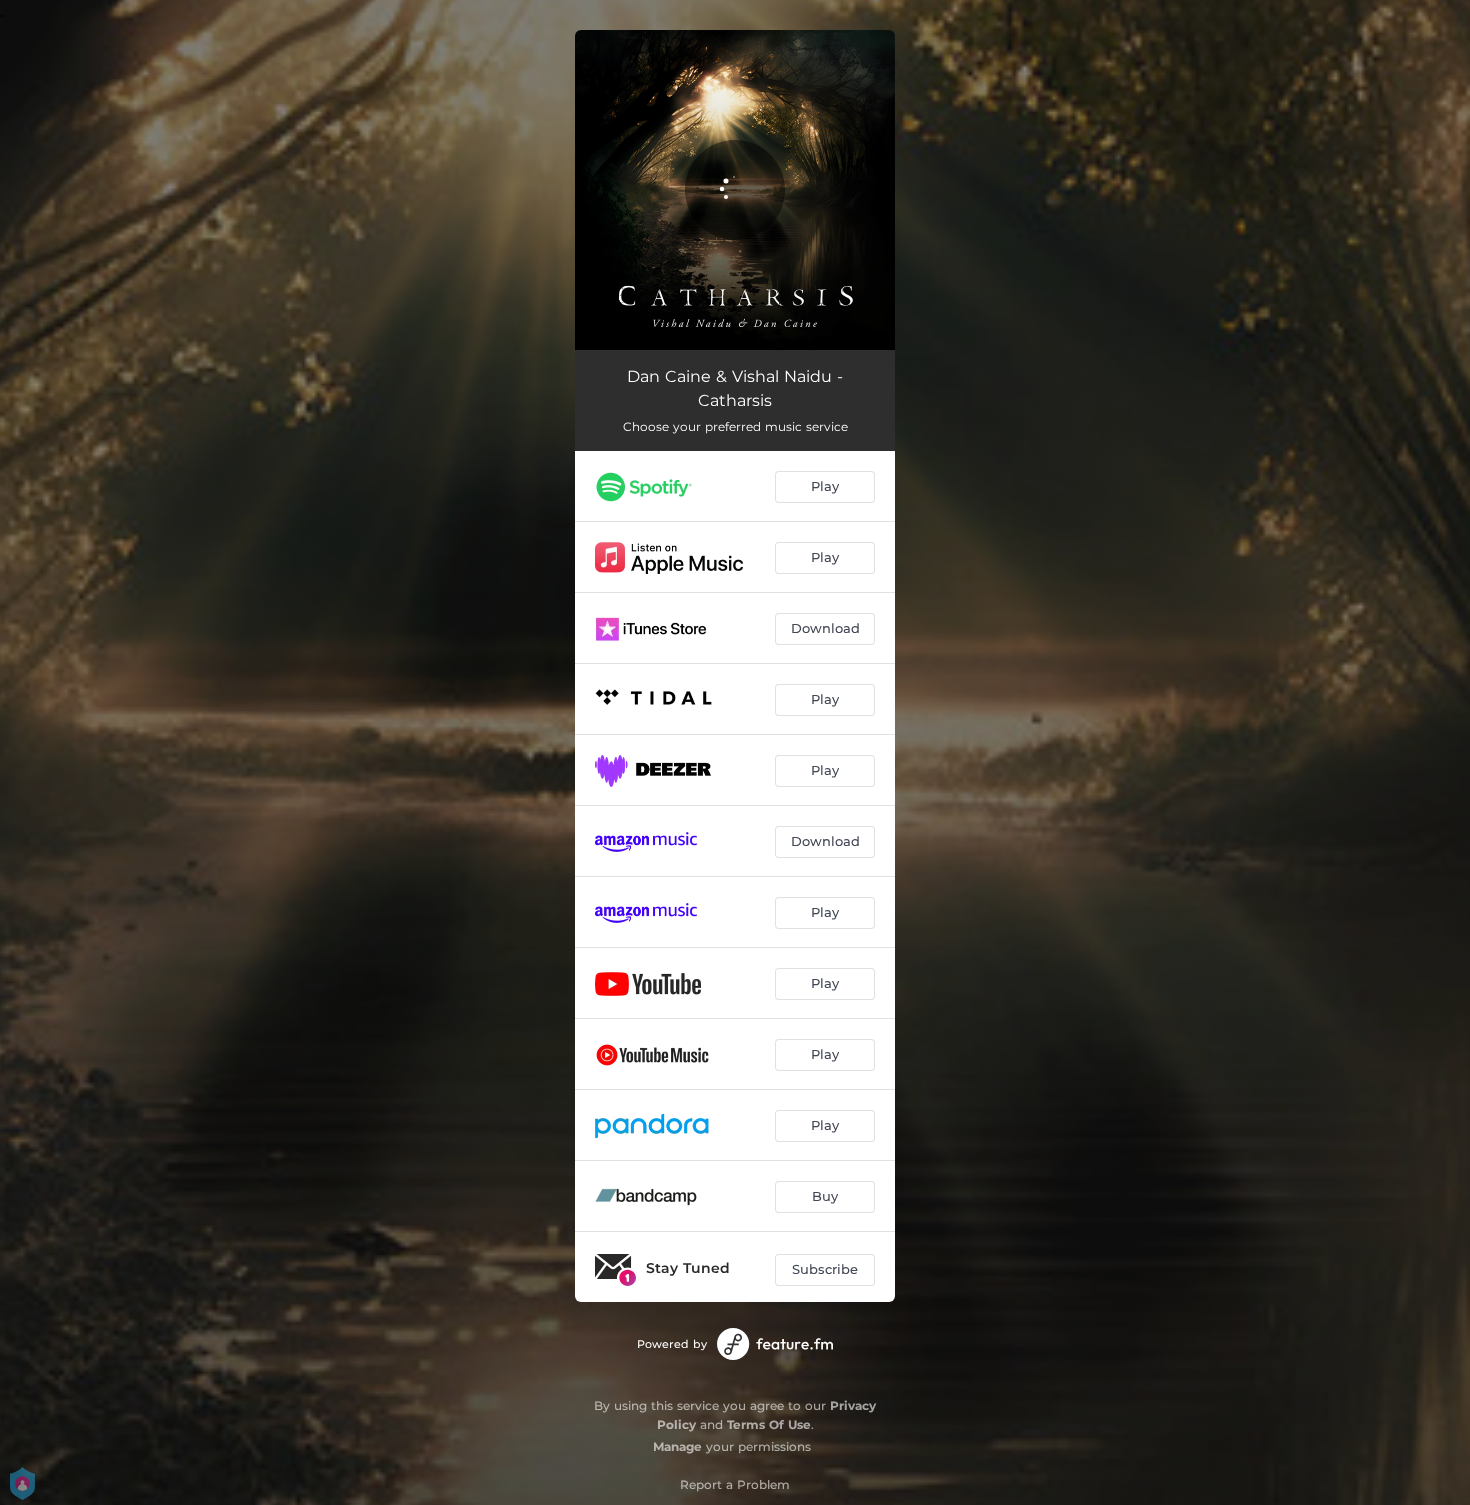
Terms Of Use (769, 1424)
